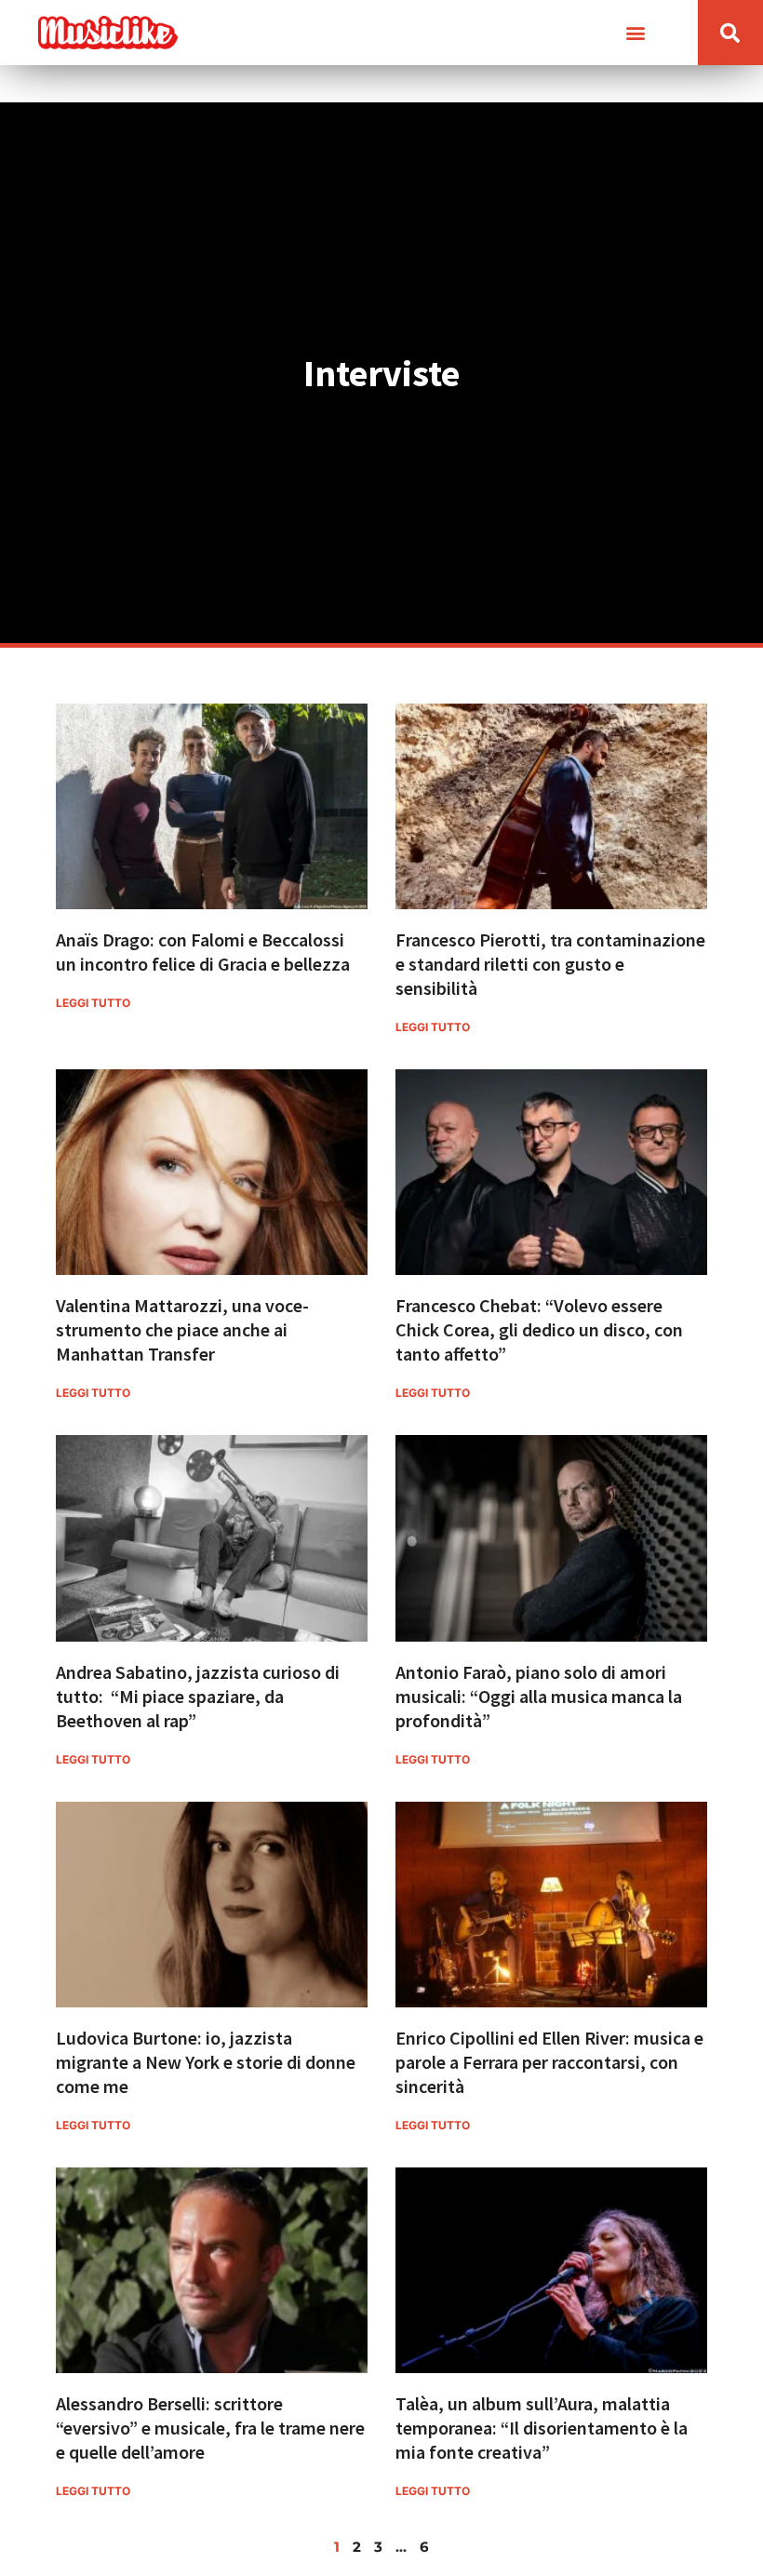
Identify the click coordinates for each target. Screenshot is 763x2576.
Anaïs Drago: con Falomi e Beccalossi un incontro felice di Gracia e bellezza (203, 952)
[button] (636, 33)
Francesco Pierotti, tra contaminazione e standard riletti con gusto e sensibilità (550, 964)
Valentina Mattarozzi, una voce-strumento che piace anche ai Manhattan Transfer (182, 1329)
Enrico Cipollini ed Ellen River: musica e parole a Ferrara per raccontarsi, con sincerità (549, 2062)
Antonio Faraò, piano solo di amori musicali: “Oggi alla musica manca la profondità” (539, 1696)
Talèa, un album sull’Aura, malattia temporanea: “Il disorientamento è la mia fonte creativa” (542, 2428)
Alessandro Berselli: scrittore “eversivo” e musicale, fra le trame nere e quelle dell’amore (210, 2428)
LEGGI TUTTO (93, 1003)
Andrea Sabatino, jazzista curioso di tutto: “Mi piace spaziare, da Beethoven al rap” (198, 1696)
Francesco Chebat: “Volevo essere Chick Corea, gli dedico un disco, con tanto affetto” (539, 1329)
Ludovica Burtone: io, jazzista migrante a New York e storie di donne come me (206, 2062)
